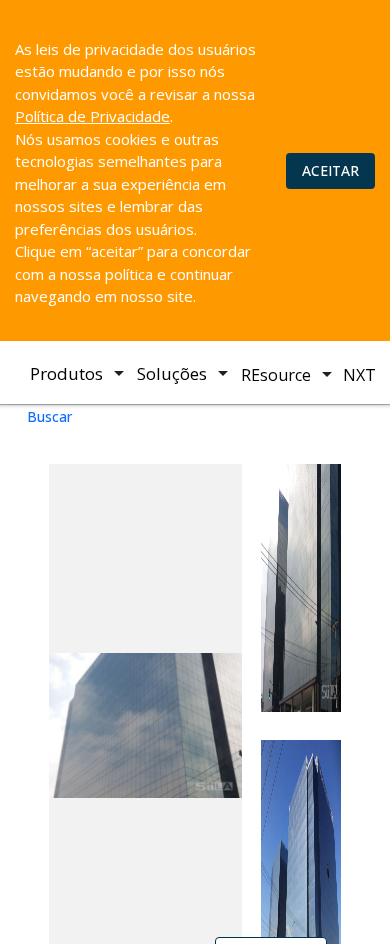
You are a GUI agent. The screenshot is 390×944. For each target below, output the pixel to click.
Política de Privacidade (92, 116)
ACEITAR (330, 170)
